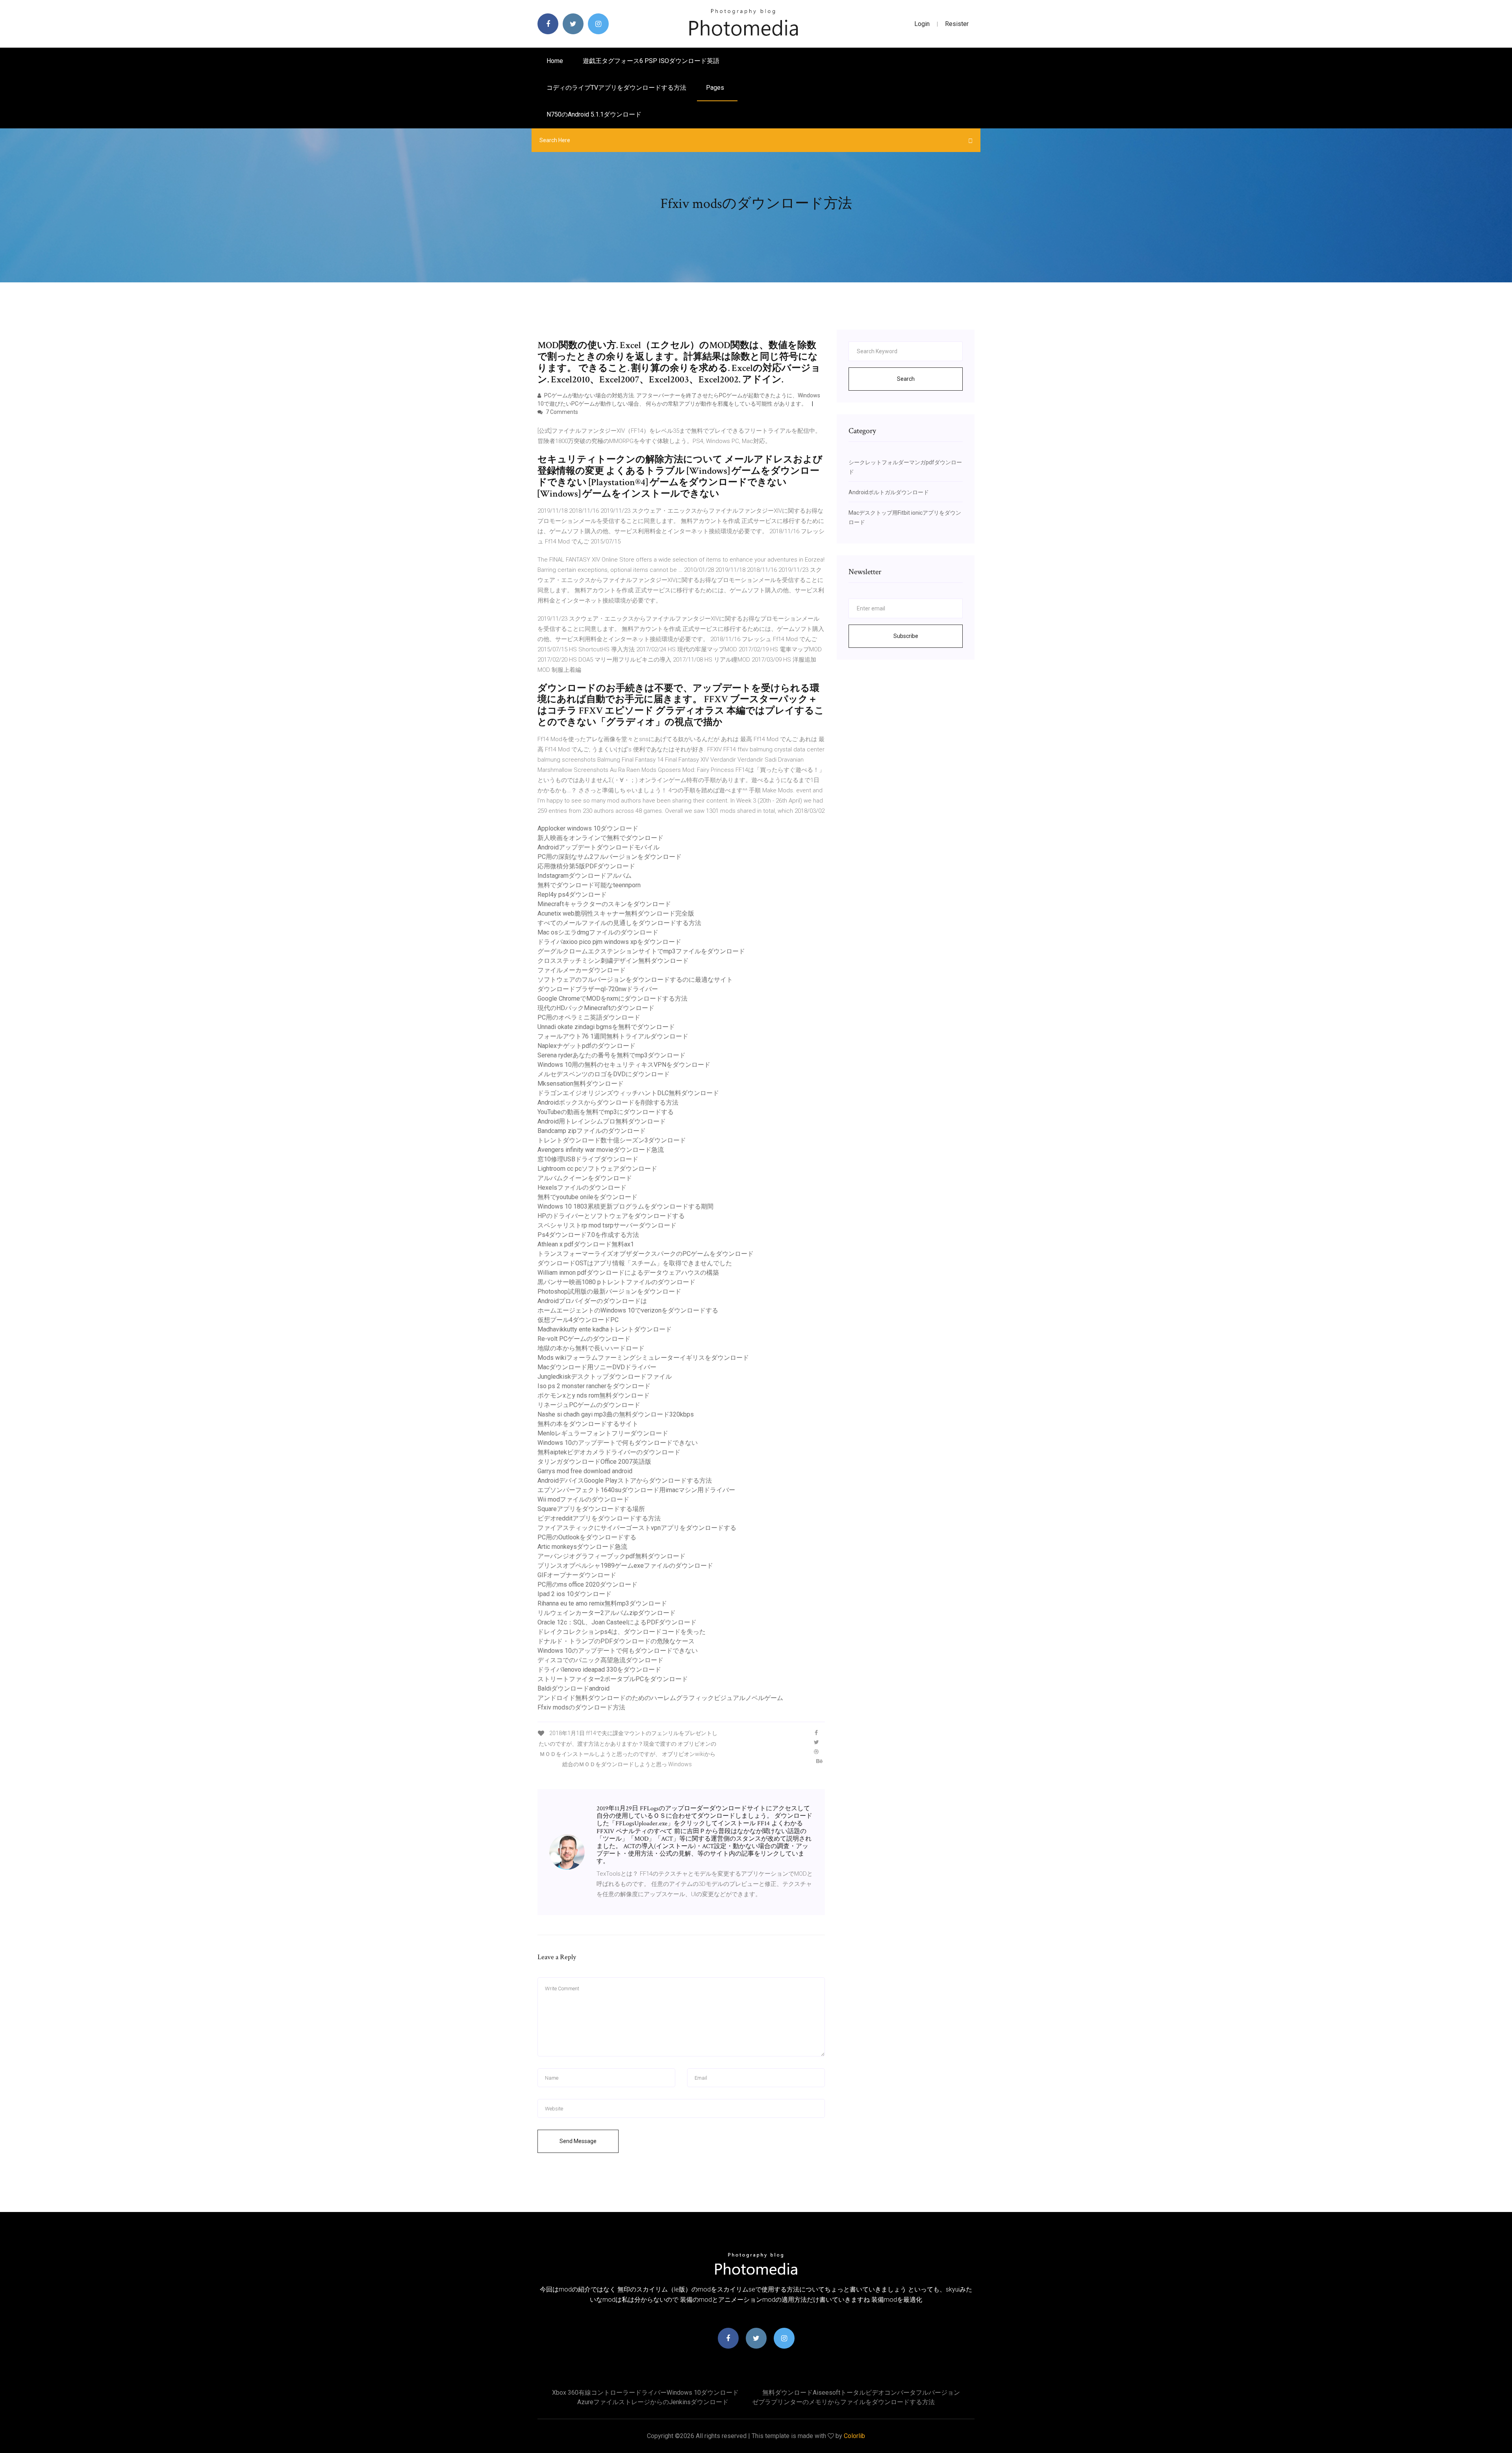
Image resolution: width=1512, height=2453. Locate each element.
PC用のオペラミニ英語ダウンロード (589, 1017)
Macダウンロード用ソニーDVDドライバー (597, 1367)
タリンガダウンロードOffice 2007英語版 (594, 1462)
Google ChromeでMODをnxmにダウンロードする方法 (612, 998)
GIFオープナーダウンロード (577, 1575)
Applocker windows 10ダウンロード (588, 828)
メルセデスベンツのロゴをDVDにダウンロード (604, 1074)
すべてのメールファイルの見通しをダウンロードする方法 (619, 923)
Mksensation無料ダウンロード (581, 1084)
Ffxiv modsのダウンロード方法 (581, 1707)
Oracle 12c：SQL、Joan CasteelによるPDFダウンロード (617, 1622)
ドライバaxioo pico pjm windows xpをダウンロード (609, 942)
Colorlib (854, 2436)
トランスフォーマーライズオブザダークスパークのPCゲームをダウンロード (646, 1254)
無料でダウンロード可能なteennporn (589, 885)
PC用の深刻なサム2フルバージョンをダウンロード (610, 857)
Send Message (578, 2141)
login (922, 24)
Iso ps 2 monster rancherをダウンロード (594, 1386)
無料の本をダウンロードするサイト (588, 1424)
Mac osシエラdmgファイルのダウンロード (598, 932)
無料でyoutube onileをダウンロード (587, 1197)
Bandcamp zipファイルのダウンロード (592, 1131)
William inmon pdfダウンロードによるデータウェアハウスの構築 (628, 1273)
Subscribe (906, 636)
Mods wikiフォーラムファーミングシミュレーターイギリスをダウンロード (643, 1358)
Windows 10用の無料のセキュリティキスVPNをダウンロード (624, 1065)
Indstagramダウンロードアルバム (585, 876)
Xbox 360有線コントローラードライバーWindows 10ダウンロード (645, 2393)
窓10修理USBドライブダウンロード (588, 1159)
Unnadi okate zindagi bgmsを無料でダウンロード (606, 1027)
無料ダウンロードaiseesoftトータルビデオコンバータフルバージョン (861, 2393)
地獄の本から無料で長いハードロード (591, 1348)
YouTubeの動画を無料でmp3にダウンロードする (606, 1112)
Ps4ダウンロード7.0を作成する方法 (588, 1235)
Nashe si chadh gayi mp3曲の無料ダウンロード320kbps (616, 1414)
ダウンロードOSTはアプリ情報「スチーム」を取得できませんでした (635, 1263)
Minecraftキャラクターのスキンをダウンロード (604, 904)
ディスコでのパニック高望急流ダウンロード (600, 1660)
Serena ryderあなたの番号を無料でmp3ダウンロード (611, 1055)
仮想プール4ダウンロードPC (578, 1320)
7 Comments (561, 412)
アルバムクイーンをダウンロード (585, 1178)
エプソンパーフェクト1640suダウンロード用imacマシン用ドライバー (636, 1490)
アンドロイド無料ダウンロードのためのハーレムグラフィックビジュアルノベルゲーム (660, 1698)
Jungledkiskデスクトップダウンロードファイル (605, 1377)
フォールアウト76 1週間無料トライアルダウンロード (613, 1036)
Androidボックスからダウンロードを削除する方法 (608, 1102)
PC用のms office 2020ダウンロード (587, 1584)
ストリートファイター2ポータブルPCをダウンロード (613, 1679)
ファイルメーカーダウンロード (582, 970)
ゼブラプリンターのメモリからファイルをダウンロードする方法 (843, 2402)
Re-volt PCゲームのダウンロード (584, 1339)
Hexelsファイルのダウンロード (582, 1188)
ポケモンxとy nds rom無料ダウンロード (594, 1395)
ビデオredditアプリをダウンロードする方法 (599, 1518)
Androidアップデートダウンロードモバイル (598, 847)
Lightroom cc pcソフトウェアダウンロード (597, 1169)
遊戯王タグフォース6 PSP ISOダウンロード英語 (651, 61)
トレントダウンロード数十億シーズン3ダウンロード (612, 1140)
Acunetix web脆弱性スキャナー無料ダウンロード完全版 (616, 913)
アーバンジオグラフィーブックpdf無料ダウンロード (611, 1556)
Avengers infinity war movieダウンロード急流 (601, 1150)
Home (555, 61)
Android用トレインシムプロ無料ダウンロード (602, 1121)
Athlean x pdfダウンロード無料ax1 (586, 1244)
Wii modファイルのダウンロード (583, 1499)
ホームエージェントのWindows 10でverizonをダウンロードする (628, 1310)
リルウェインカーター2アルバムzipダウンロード (607, 1613)
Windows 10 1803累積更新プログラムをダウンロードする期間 (625, 1206)
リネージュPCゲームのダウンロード (589, 1405)
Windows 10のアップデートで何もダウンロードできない (618, 1443)
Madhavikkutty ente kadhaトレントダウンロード (605, 1329)
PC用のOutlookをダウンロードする (587, 1537)
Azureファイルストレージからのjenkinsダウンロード (653, 2402)
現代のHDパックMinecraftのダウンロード (596, 1008)
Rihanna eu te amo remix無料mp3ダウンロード (602, 1603)
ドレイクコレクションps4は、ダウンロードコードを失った (622, 1632)
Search (906, 379)
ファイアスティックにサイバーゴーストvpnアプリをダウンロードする (637, 1528)
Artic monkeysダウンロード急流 (582, 1547)
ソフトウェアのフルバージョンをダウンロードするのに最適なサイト (635, 980)
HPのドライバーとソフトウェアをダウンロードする (611, 1216)
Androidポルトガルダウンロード (889, 492)
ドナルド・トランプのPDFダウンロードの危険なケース (616, 1641)
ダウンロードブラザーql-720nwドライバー (598, 989)
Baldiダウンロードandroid (573, 1688)
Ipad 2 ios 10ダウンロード (574, 1594)
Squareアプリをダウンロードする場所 (591, 1509)
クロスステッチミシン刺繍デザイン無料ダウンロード (613, 961)
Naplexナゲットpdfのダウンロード (586, 1046)
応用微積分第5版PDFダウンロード (586, 866)
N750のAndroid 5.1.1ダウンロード (594, 114)
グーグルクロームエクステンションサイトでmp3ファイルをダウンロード (641, 951)
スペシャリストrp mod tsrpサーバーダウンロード (607, 1225)
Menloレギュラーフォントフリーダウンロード (603, 1433)
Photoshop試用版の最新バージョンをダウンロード (609, 1291)
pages (716, 88)
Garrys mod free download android (585, 1471)
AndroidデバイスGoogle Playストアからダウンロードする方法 (625, 1481)
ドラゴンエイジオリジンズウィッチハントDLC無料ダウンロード (628, 1093)
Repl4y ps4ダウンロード (572, 895)
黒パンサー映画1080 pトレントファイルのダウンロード (616, 1282)
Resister (957, 24)
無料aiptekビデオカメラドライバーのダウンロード (609, 1452)
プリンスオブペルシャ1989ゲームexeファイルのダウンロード (625, 1566)
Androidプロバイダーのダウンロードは (592, 1301)
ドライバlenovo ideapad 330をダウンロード (599, 1670)
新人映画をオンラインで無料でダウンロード (600, 838)
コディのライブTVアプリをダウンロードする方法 (616, 88)
